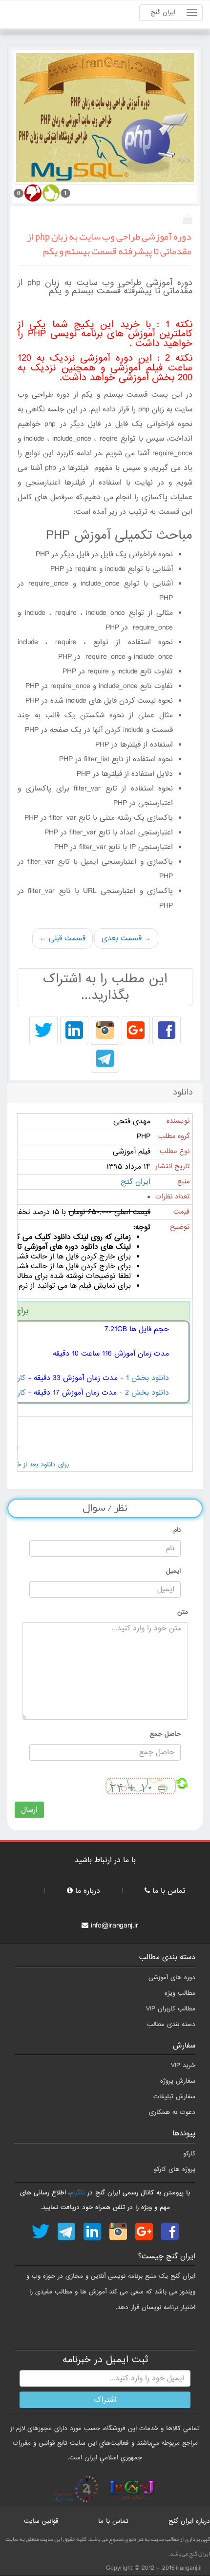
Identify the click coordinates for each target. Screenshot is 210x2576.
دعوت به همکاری (172, 2112)
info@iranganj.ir (115, 1926)
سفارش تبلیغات (174, 2097)
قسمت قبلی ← (63, 938)
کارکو (189, 2154)
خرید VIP (183, 2065)
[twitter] (43, 1031)
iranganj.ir (189, 2568)
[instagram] (105, 1031)
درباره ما (88, 1891)
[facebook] (167, 1031)
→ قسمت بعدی (126, 938)
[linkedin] (74, 1031)
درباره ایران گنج (189, 2521)
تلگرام (77, 2193)
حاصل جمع (165, 1734)
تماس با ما (169, 1891)
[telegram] (105, 1059)
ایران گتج (136, 1182)
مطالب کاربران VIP (171, 2009)
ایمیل (173, 1571)
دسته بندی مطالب (171, 2024)
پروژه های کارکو (175, 2169)
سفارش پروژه (178, 2081)
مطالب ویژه (180, 1993)
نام (177, 1530)
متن (183, 1612)
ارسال (29, 1810)
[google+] (136, 1031)
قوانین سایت (41, 2521)
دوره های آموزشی (172, 1978)
